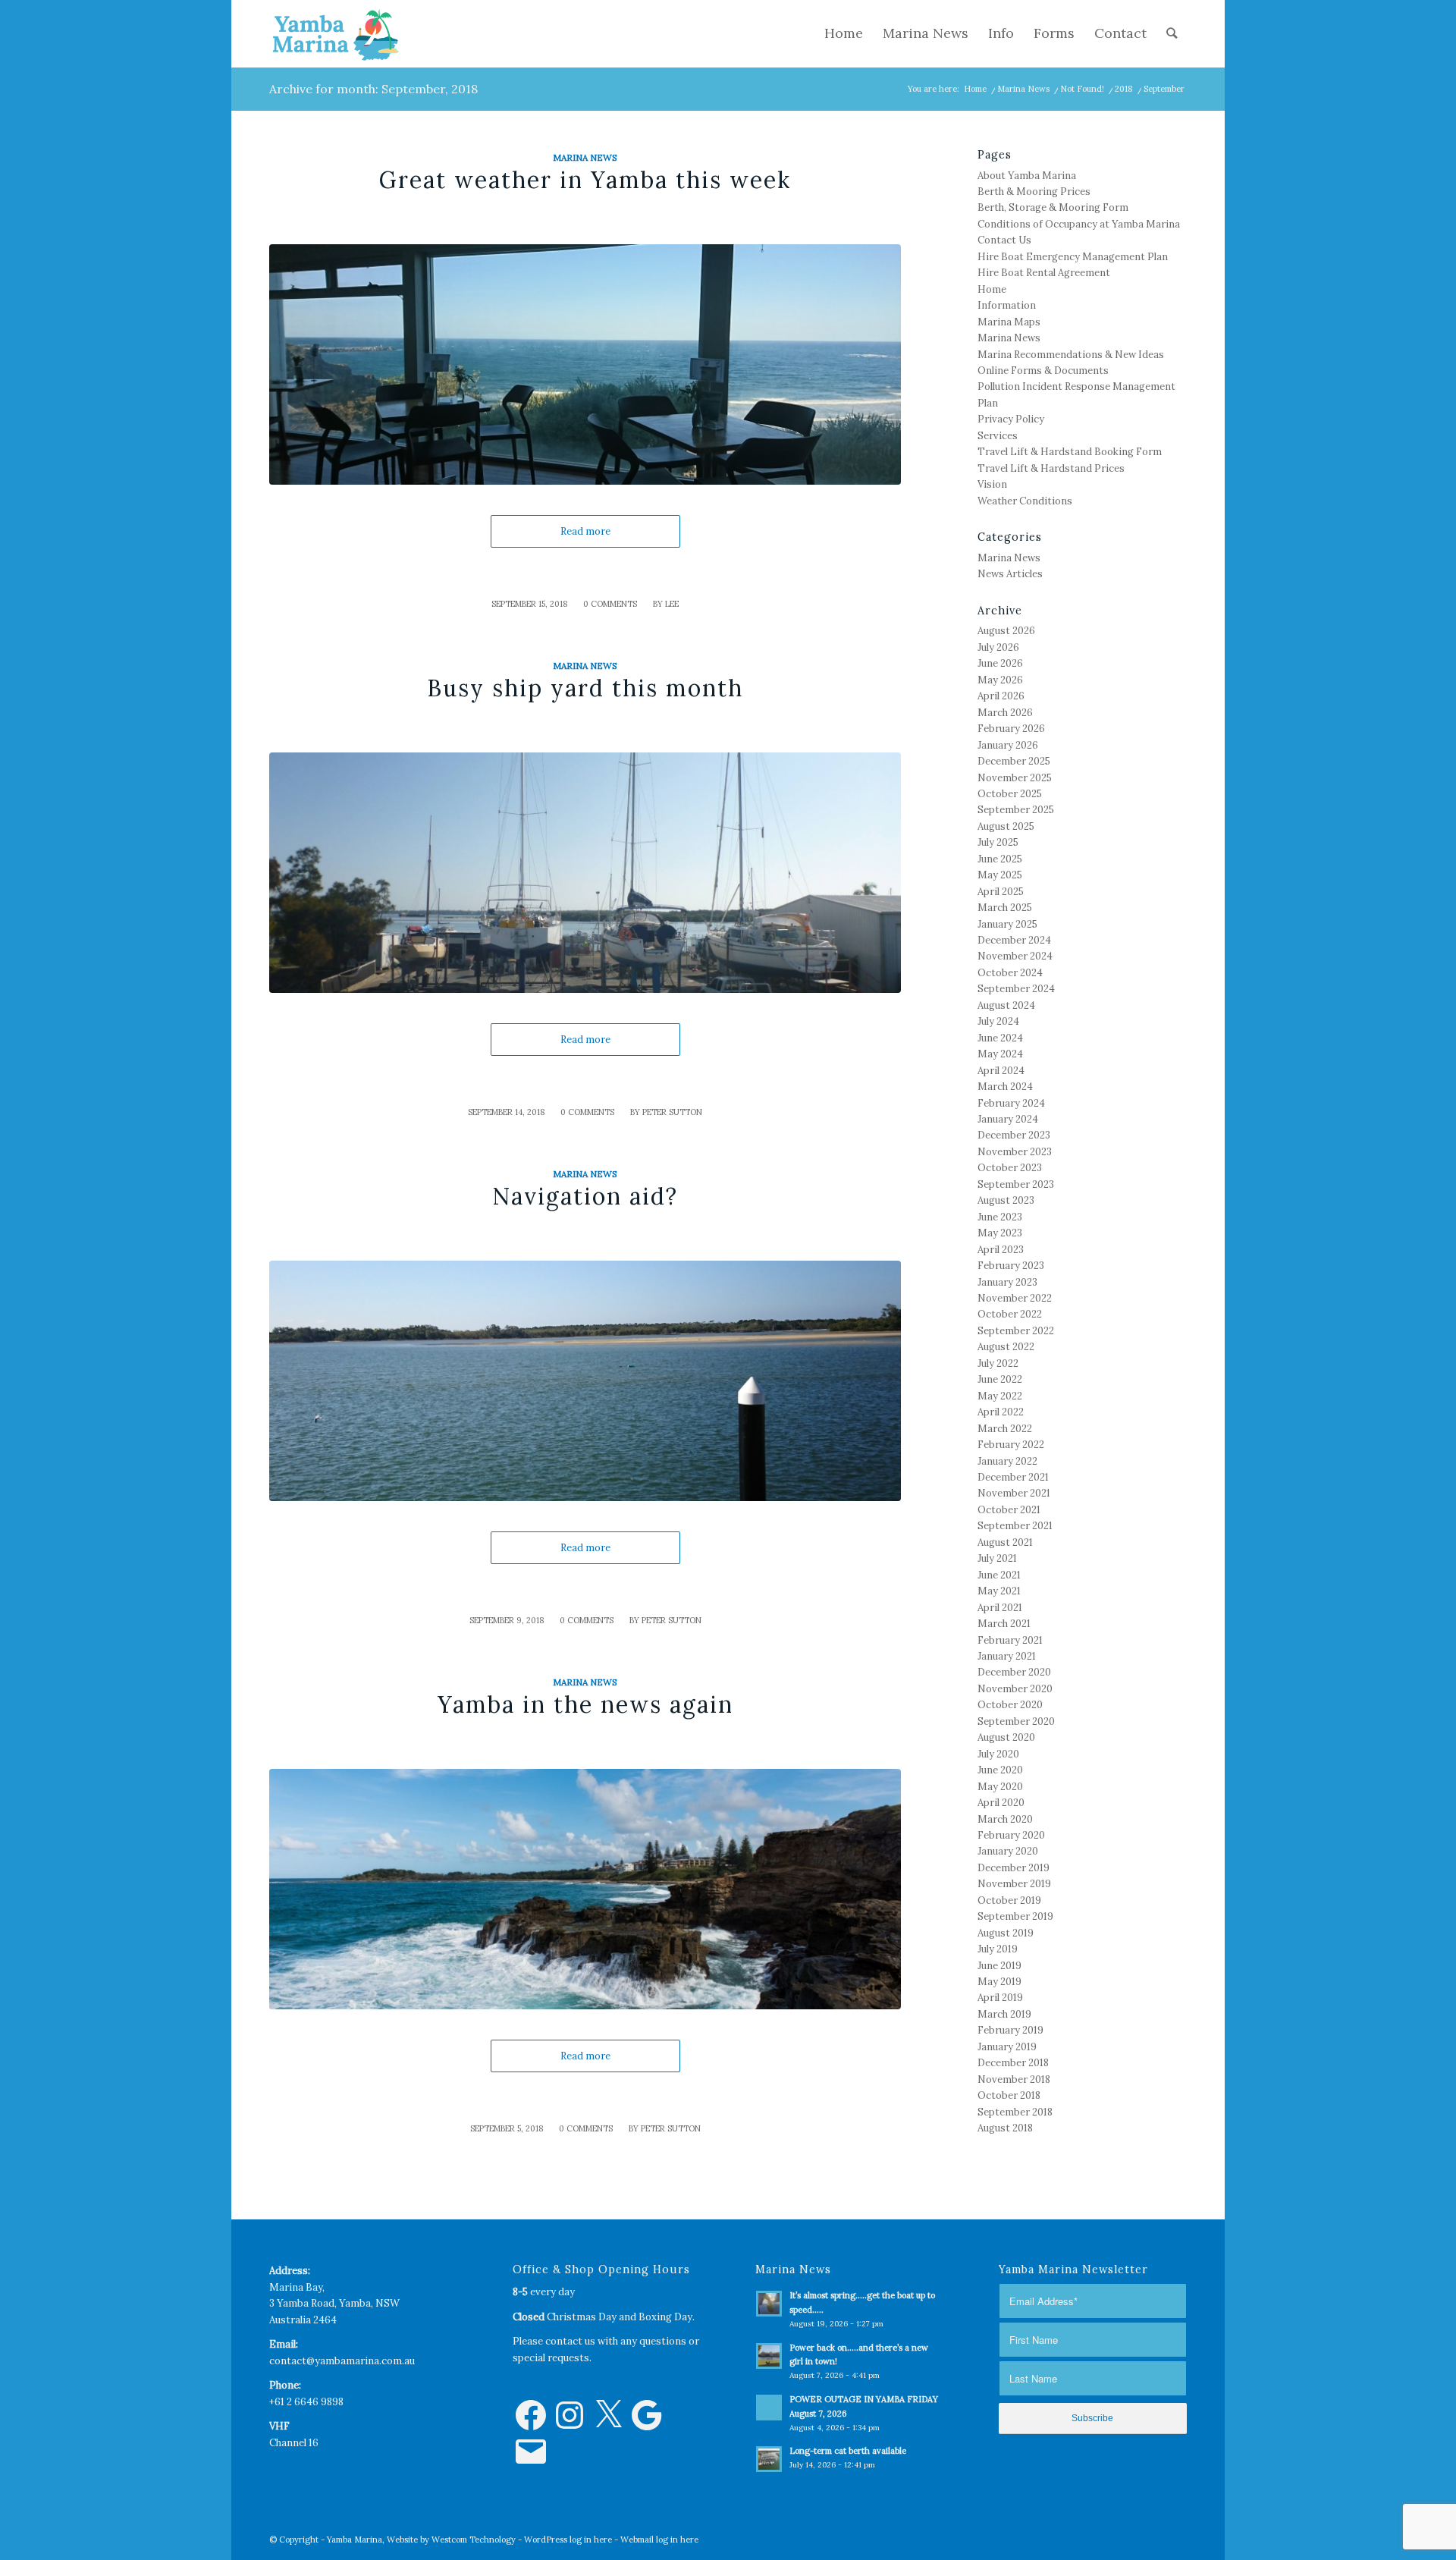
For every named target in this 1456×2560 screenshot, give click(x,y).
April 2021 (1000, 1608)
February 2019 (1010, 2030)
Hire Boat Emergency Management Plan (1073, 257)
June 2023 (1000, 1217)
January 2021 (1007, 1656)
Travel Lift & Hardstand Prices (1051, 468)
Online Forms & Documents (1043, 371)
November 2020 (1015, 1689)
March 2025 (1005, 908)
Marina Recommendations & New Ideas (1071, 355)
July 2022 (998, 1363)
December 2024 (1014, 940)
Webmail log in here (659, 2540)
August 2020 (1006, 1737)
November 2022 (1015, 1298)
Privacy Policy (1011, 419)
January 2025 (1007, 924)
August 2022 (1006, 1347)
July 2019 (998, 1949)
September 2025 (1016, 810)
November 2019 (1014, 1884)
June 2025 (1000, 859)
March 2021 (1004, 1624)
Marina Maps (1009, 322)
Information (1007, 305)
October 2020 (1010, 1705)
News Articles (1010, 574)
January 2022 (1007, 1461)
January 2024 (1008, 1119)
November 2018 (1014, 2079)
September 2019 (1015, 1916)
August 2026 (1006, 631)
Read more (585, 531)
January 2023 (1007, 1282)
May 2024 (1000, 1054)
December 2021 (1013, 1477)
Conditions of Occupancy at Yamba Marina (1079, 224)
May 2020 (1000, 1787)
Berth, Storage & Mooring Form (1053, 207)
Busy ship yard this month (585, 688)
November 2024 (1015, 956)
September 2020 (1016, 1721)
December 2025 (1014, 761)
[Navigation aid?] (585, 1381)
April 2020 (1001, 1803)
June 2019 (999, 1966)
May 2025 (1000, 875)
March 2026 (1005, 713)
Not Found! (1082, 89)
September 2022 (1016, 1331)
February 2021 (1010, 1640)
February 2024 (1011, 1103)
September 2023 (1016, 1184)
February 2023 (1011, 1266)
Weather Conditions (1025, 501)
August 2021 (1005, 1542)
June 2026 (1000, 663)
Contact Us (1004, 240)
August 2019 (1006, 1933)
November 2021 (1014, 1493)
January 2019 (1007, 2047)
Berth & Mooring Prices (1034, 192)
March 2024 (1005, 1087)
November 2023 (1015, 1152)
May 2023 (1000, 1233)
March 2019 (1004, 2014)
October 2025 (1010, 794)
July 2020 (998, 1754)
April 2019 (1000, 1998)
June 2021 (999, 1575)
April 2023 (1001, 1250)
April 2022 (1001, 1412)
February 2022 (1011, 1445)
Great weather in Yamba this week (585, 180)
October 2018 (1009, 2095)
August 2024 (1006, 1005)
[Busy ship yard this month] (585, 873)
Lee (672, 604)
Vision (992, 484)
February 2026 (1011, 729)
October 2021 (1009, 1510)
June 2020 (1000, 1770)
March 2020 (1005, 1819)
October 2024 (1010, 973)
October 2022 (1010, 1314)
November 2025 (1015, 778)
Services (998, 436)
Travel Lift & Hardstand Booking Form (1070, 452)
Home (975, 89)
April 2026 (1001, 696)
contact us (570, 2341)
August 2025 (1006, 826)
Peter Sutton (672, 1112)
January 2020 (1008, 1851)
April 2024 (1001, 1071)
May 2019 (999, 1982)
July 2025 (998, 842)
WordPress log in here (568, 2540)
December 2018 (1013, 2063)
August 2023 (1006, 1200)
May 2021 (999, 1591)
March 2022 (1005, 1429)
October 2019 (1009, 1900)
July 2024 (998, 1021)
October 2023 (1010, 1168)
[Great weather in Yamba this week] (585, 364)
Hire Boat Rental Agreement (1044, 273)
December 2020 (1014, 1672)
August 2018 (1005, 2128)
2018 (1124, 89)
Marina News (1023, 89)
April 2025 (1001, 892)
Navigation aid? (585, 1196)
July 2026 (998, 647)
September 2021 (1015, 1526)
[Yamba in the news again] (585, 1889)
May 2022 (1000, 1396)
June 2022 (1000, 1379)
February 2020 (1011, 1835)
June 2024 (1000, 1038)
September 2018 (1015, 2112)
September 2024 (1016, 989)
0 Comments (610, 604)
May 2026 (1000, 680)
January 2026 (1008, 745)
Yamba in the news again (585, 1704)
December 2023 (1014, 1135)
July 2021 (997, 1558)
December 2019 (1014, 1868)
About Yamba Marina (1027, 176)
